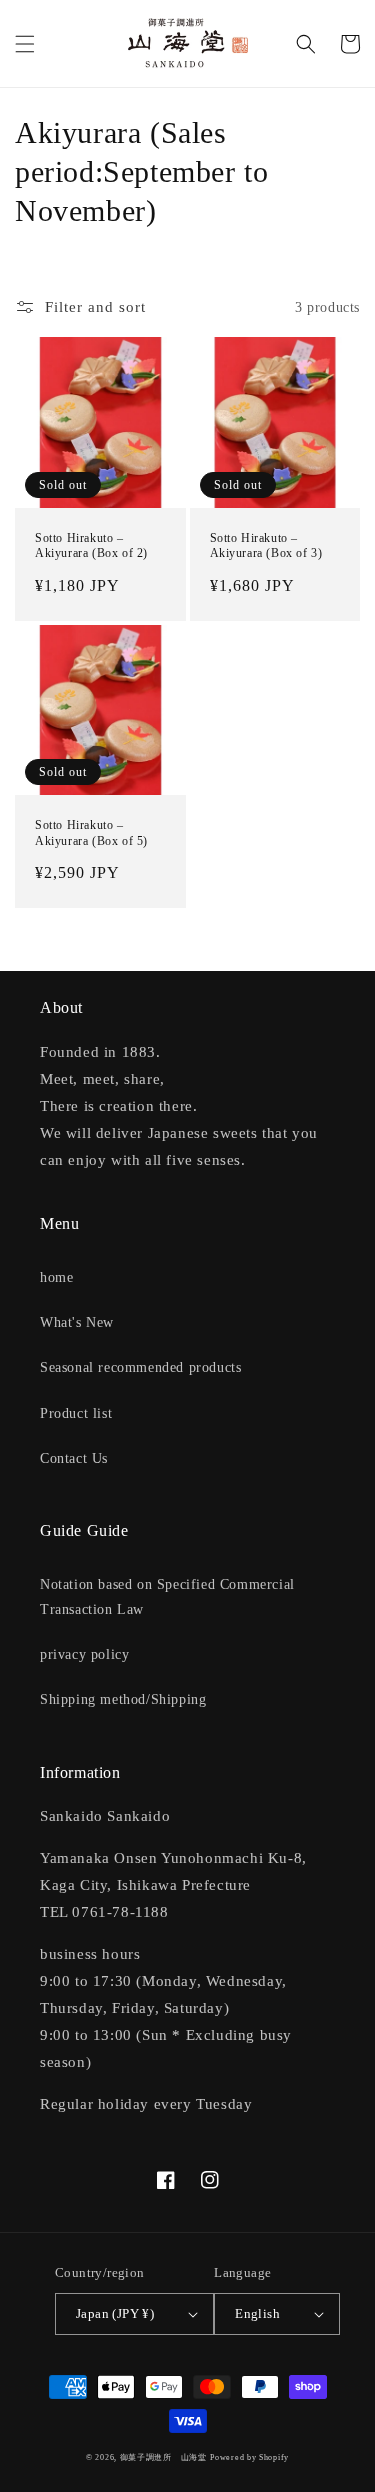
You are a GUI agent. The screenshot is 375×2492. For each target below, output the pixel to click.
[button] (25, 44)
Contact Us (74, 1458)
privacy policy (84, 1654)
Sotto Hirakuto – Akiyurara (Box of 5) (91, 833)
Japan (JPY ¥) (115, 2313)
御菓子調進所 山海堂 (163, 2457)
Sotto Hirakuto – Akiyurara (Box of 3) (266, 546)
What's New (77, 1322)
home (56, 1277)
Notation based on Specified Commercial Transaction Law (167, 1597)
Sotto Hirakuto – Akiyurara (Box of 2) (91, 546)
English (257, 2313)
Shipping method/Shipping (123, 1699)
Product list (76, 1413)
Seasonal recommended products (140, 1367)
